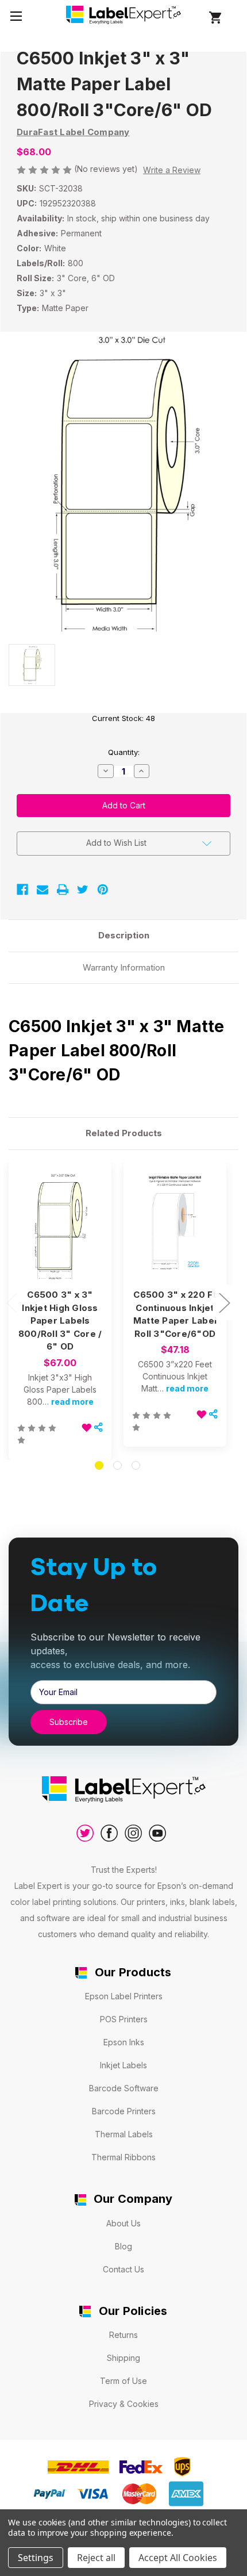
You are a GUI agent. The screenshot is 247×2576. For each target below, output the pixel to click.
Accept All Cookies (178, 2558)
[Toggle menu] (16, 16)
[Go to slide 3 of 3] (136, 1465)
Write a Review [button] (172, 170)
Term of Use (123, 2381)
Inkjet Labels (123, 2065)
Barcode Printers (124, 2111)
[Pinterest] (103, 890)
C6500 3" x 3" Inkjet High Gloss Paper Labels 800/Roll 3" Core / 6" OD (60, 1320)
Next (224, 1302)
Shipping (123, 2358)
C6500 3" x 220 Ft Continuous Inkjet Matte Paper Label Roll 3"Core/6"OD (175, 1314)
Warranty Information (124, 967)
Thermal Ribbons (123, 2157)
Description (124, 935)
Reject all (96, 2558)
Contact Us (123, 2269)
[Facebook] (22, 890)
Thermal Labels (124, 2134)
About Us (123, 2223)
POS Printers (124, 2019)
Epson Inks (124, 2042)
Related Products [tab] (124, 1133)
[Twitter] (83, 890)
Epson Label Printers (124, 1996)
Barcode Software (124, 2088)
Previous (11, 1302)
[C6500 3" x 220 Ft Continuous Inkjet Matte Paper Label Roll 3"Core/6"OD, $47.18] (175, 1226)
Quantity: (124, 752)
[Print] (63, 890)
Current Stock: (123, 718)
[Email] (43, 890)
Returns (123, 2335)
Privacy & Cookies (124, 2404)
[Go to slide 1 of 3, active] (99, 1465)
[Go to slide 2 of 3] (117, 1465)
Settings (36, 2558)
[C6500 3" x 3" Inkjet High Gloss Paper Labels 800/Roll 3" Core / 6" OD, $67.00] (60, 1226)
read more (72, 1402)
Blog (123, 2246)
